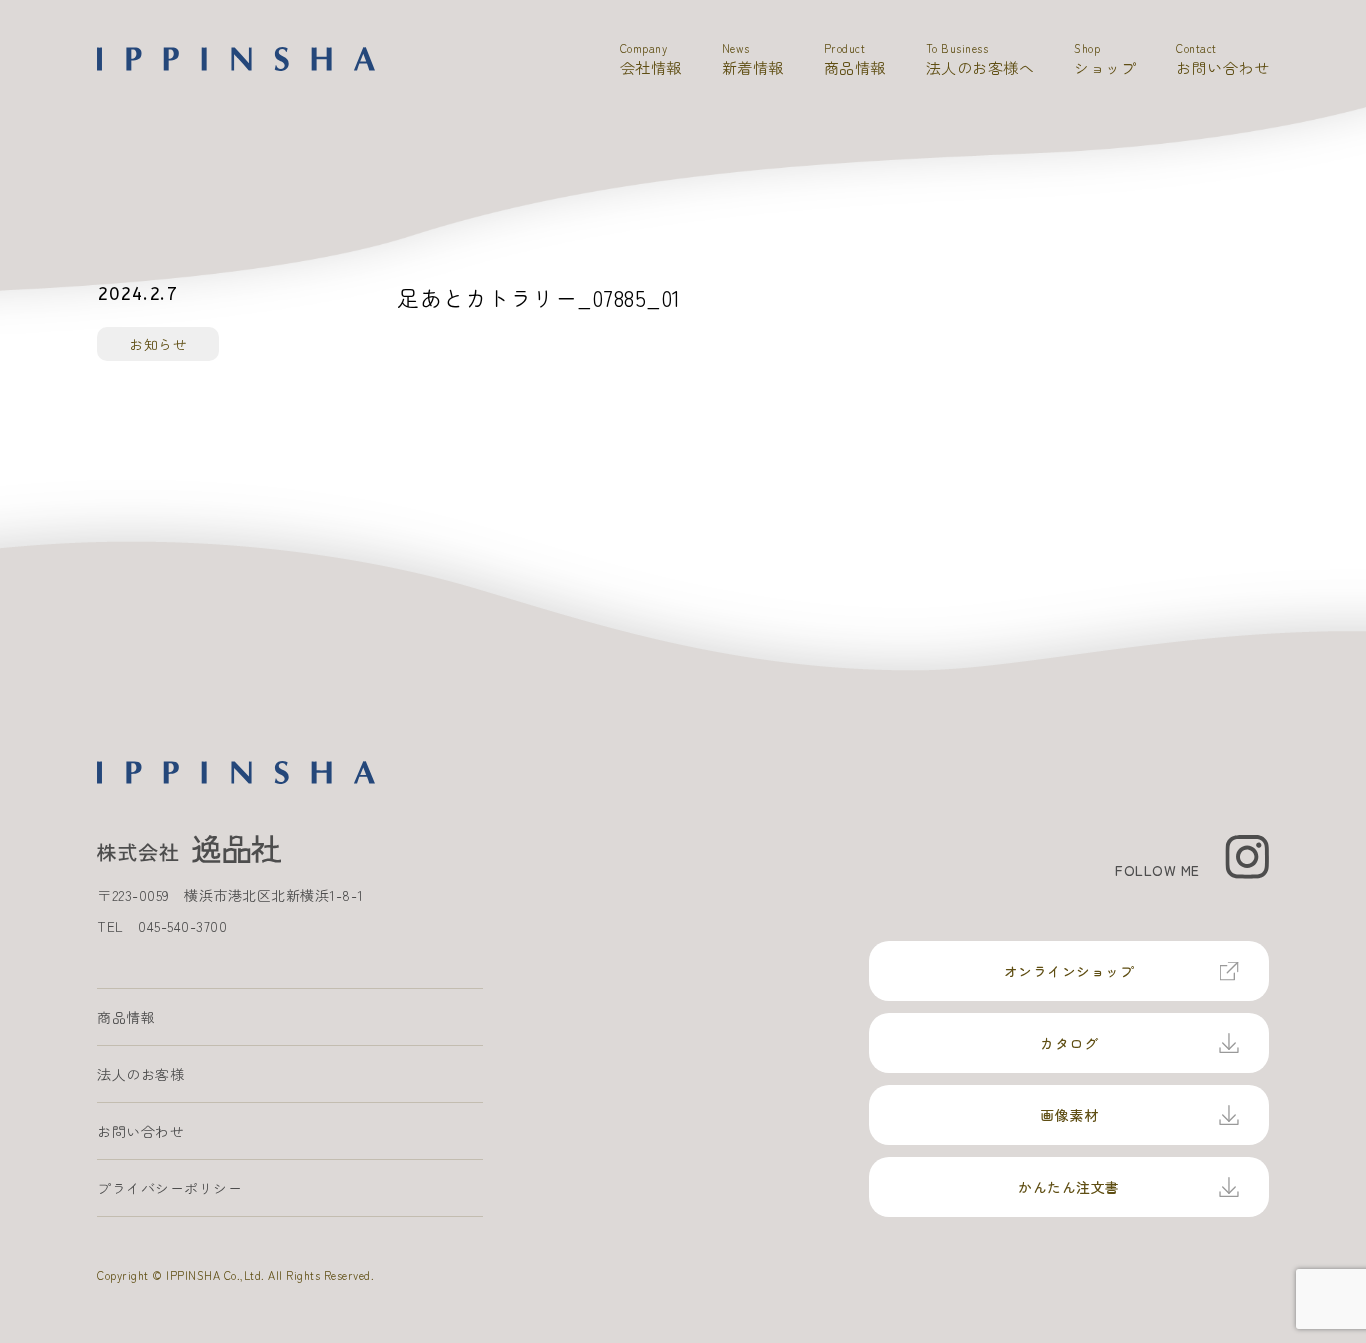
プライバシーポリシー (169, 1188)
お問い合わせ (140, 1131)
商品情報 (126, 1017)
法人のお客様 (140, 1074)
